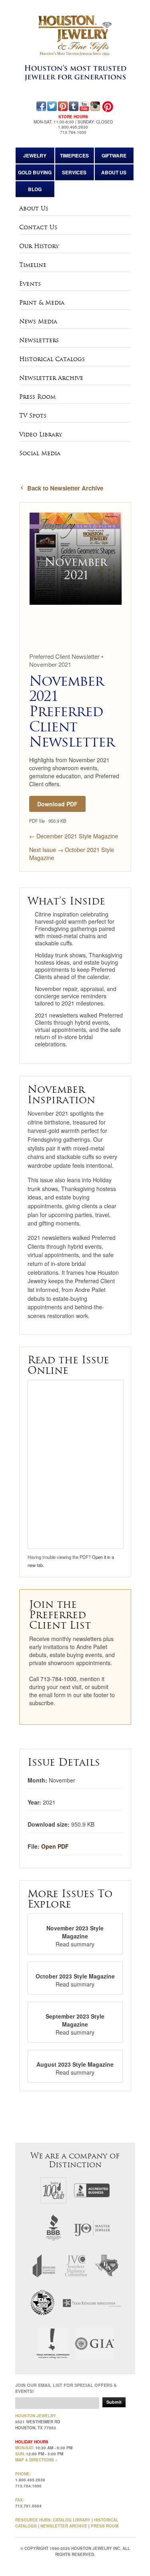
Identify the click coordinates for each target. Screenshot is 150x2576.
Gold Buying (35, 172)
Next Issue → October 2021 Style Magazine (72, 854)
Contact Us (38, 227)
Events (30, 284)
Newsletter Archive (51, 378)
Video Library (41, 434)
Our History (39, 246)
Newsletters (39, 340)
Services (74, 172)
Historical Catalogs (52, 359)
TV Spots (33, 416)
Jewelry (35, 155)
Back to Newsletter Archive (65, 488)
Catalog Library (72, 2520)
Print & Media (42, 303)
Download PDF (57, 804)
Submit (114, 2402)
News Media (38, 321)
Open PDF (55, 1846)
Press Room (37, 397)
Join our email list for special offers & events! (66, 2388)
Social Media (40, 453)
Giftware (114, 155)
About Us (114, 172)
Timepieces (74, 155)
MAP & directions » (36, 2460)
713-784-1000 (58, 1679)
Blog (35, 189)
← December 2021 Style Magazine (74, 836)
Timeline (33, 265)
